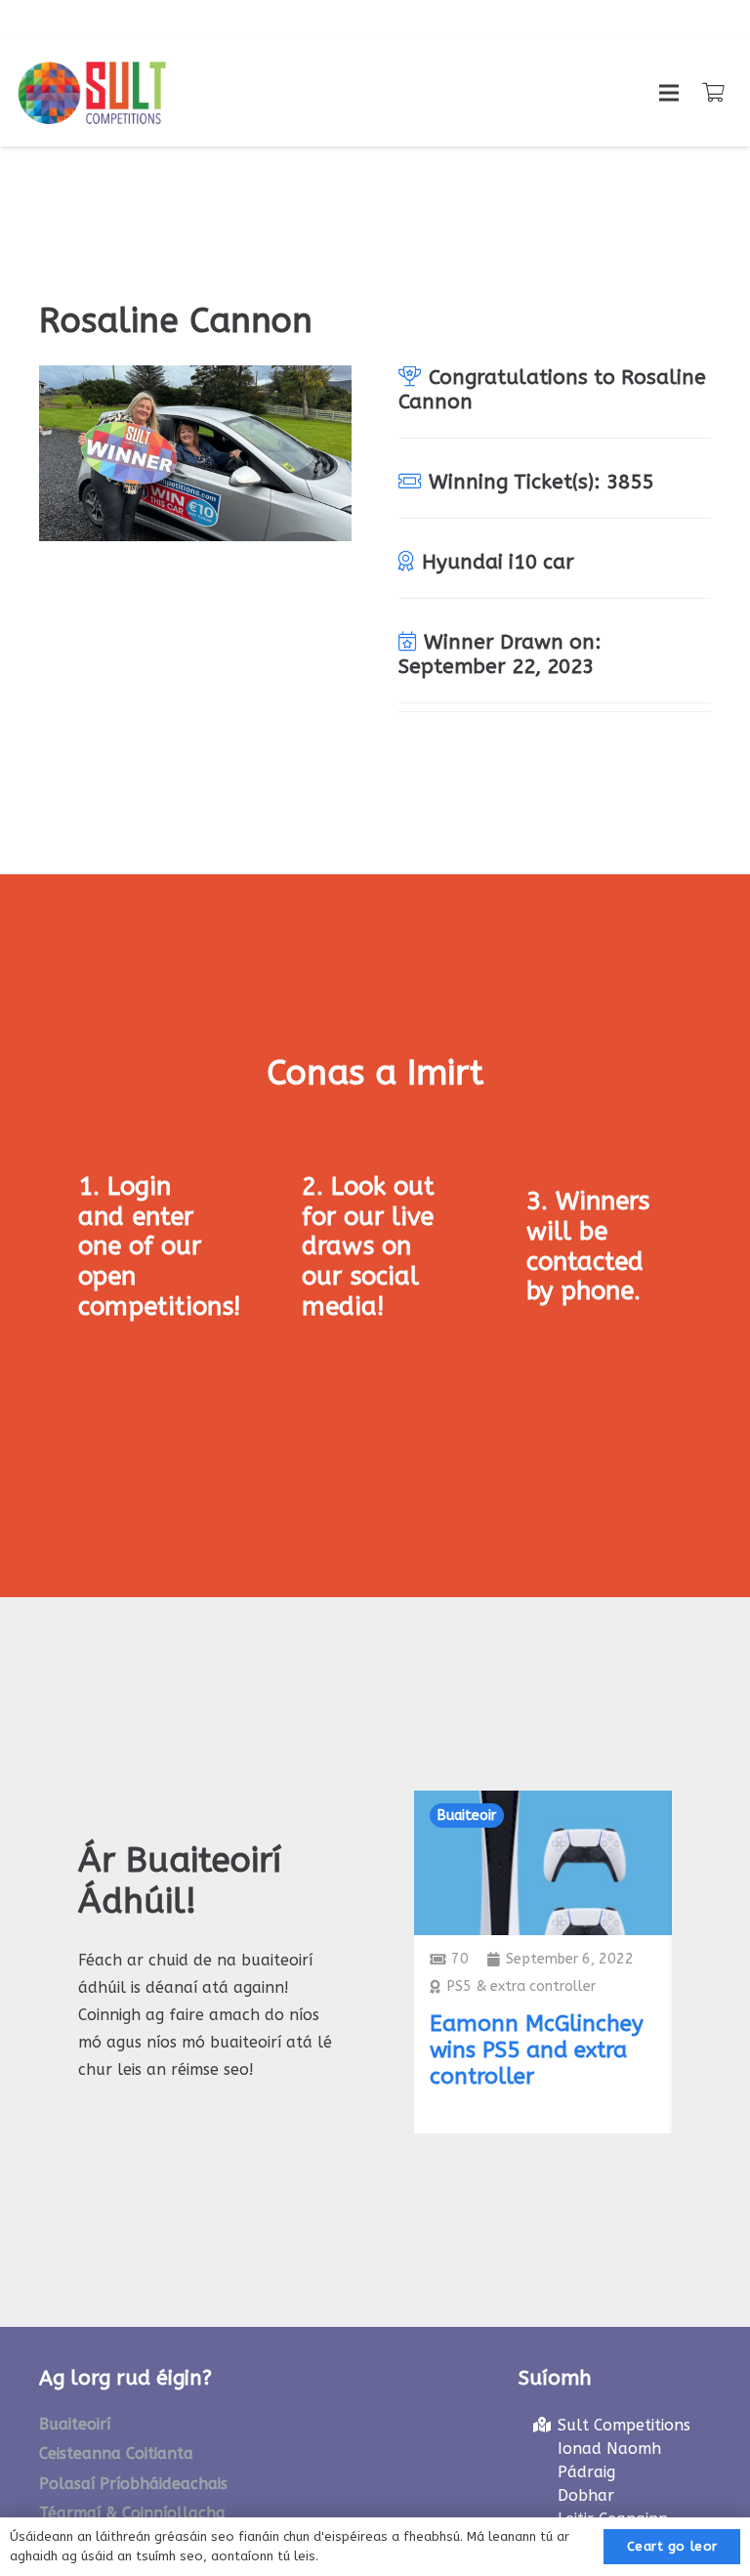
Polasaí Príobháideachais (133, 2484)
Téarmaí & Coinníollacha (132, 2513)
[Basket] (713, 93)
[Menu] (669, 93)
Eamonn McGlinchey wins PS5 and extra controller (537, 2050)
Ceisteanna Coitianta (116, 2453)
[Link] (92, 93)
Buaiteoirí (75, 2424)
